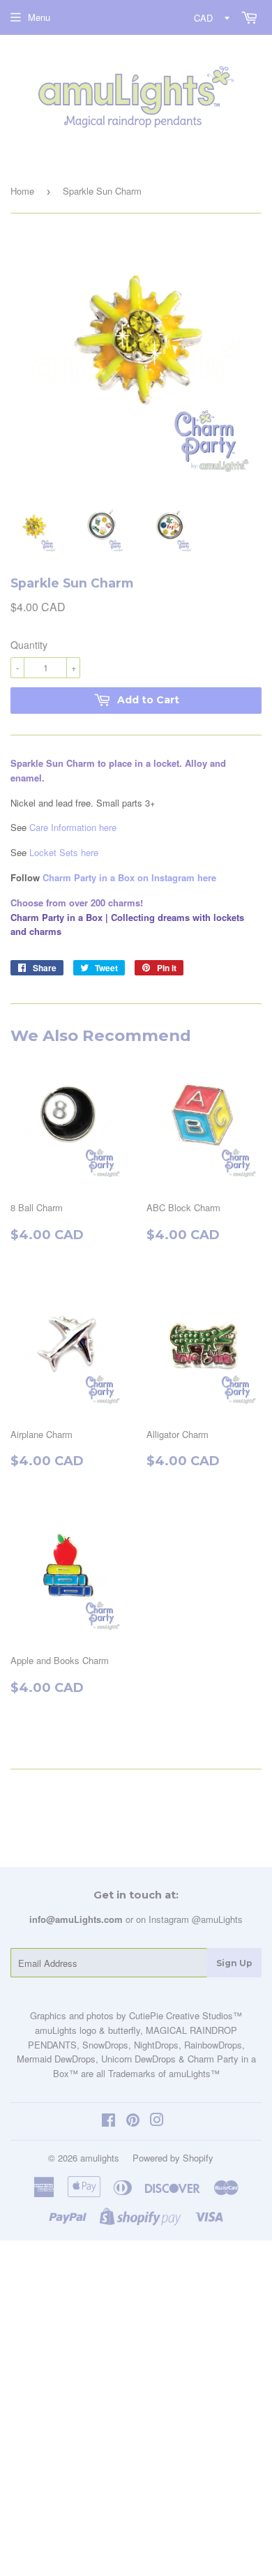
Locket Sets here (64, 852)
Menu (39, 17)
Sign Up (234, 1963)
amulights (100, 2158)
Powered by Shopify (173, 2158)
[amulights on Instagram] (157, 2121)
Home (22, 191)
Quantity (29, 645)
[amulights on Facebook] (108, 2121)
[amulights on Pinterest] (133, 2121)
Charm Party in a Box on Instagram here (129, 877)
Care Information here (73, 827)
